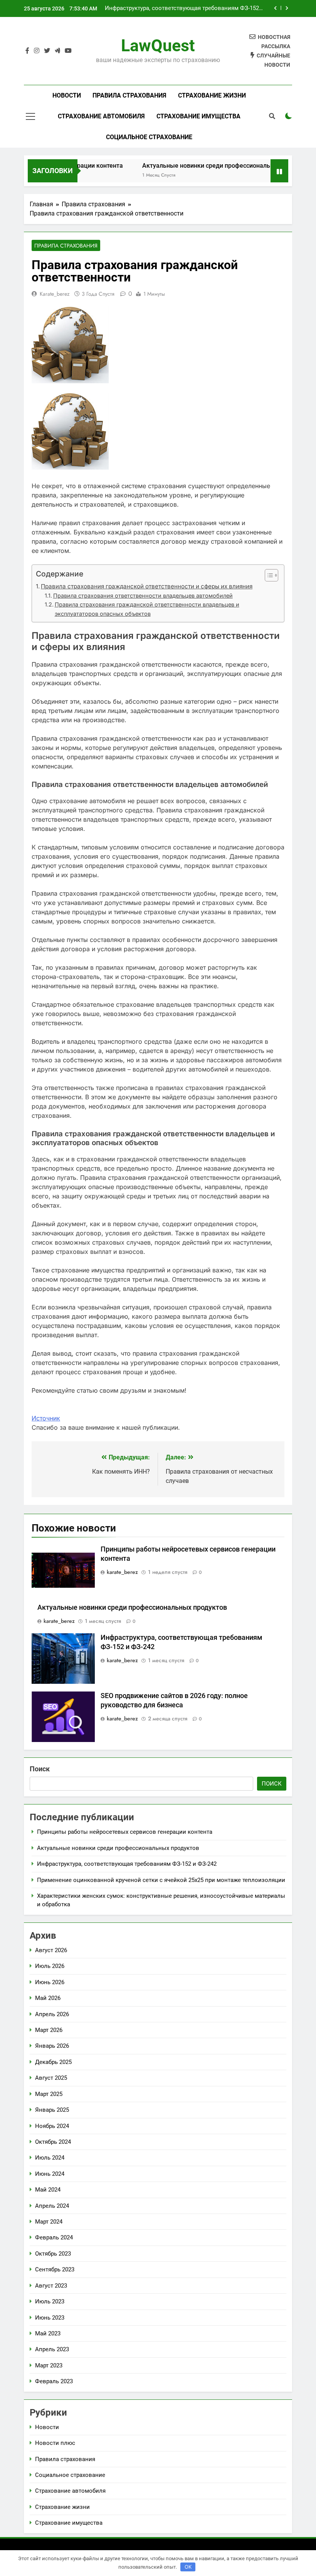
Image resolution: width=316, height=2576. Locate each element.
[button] (268, 575)
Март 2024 (49, 2222)
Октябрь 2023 (53, 2254)
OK (188, 2567)
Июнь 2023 (50, 2318)
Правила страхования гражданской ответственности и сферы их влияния (147, 586)
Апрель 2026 (52, 2014)
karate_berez (55, 294)
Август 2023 (51, 2286)
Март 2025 (49, 2094)
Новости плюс (55, 2443)
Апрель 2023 (52, 2349)
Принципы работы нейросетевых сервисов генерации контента (125, 1832)
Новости (67, 95)
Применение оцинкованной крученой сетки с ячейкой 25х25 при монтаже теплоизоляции (161, 1880)
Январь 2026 (52, 2046)
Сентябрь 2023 (55, 2269)
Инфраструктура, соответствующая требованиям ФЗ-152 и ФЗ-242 (184, 8)
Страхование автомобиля (101, 116)
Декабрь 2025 (53, 2062)
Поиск (40, 1769)
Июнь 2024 (50, 2174)
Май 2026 (48, 1998)
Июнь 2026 (50, 1982)
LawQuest (158, 45)
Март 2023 (49, 2365)
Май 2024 (48, 2190)
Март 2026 (49, 2030)
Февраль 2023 (54, 2381)
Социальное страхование (149, 137)
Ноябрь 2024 (52, 2126)
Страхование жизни (212, 95)
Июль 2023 (50, 2301)
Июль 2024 (50, 2158)
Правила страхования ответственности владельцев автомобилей (143, 596)
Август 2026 (51, 1950)
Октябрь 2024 (53, 2142)
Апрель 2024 (52, 2206)
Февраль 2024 (54, 2237)
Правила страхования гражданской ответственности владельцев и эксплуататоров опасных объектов (147, 609)
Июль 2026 (50, 1966)
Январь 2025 (52, 2110)
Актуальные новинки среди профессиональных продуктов (210, 166)
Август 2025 (51, 2078)
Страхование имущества (198, 116)
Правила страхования (129, 95)
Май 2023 (48, 2333)
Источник (46, 1418)
